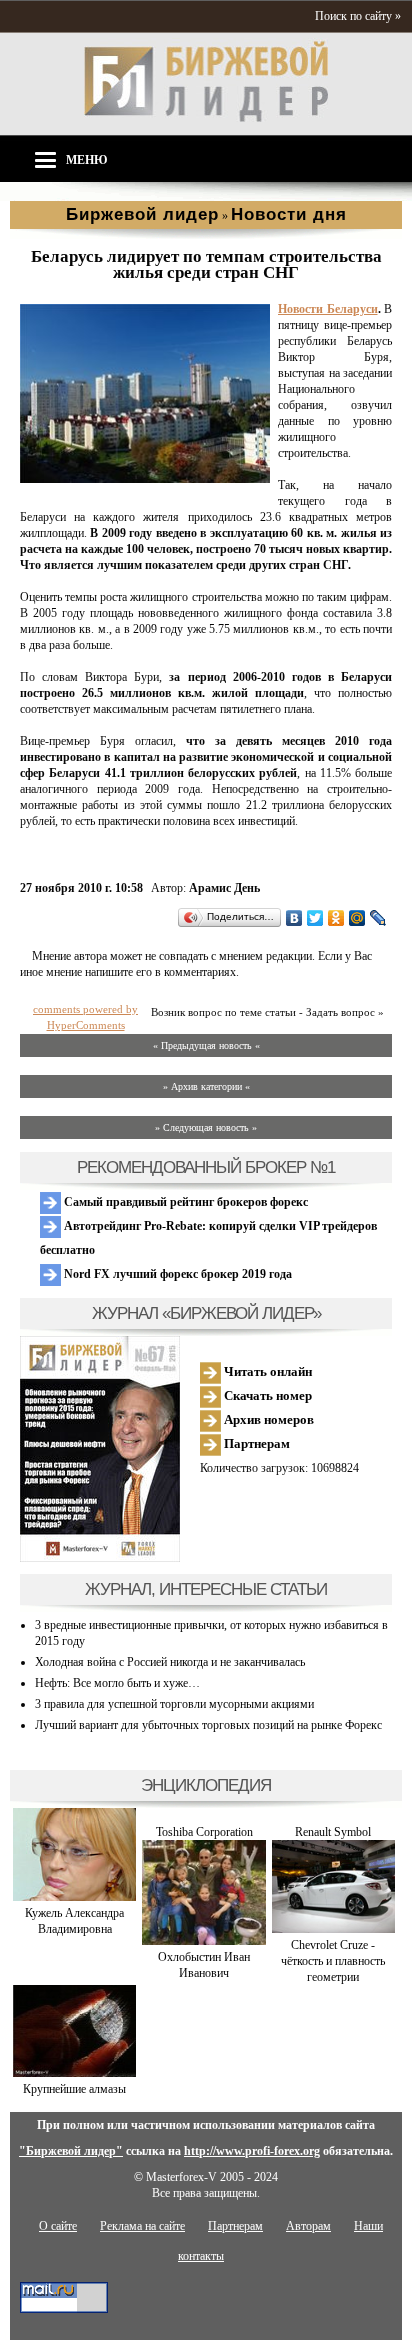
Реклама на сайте (142, 2226)
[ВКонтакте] (294, 918)
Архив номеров (267, 1419)
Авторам (308, 2226)
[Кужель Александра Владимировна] (74, 1897)
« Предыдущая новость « (206, 1045)
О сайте (58, 2226)
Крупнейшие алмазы (74, 2089)
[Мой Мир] (357, 918)
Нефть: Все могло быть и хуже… (117, 1683)
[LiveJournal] (378, 918)
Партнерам (255, 1443)
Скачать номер (266, 1395)
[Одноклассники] (336, 918)
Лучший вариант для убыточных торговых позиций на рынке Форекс (208, 1725)
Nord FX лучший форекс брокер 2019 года (176, 1274)
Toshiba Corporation (204, 1832)
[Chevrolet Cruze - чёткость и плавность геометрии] (333, 1929)
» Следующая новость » (206, 1127)
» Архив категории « (206, 1086)
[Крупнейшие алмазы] (74, 2073)
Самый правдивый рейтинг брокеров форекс (184, 1202)
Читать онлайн (266, 1371)
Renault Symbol (333, 1832)
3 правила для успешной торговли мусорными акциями (174, 1704)
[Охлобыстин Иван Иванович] (203, 1941)
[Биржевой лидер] (206, 118)
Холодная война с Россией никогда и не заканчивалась (170, 1662)
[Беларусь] (145, 479)
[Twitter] (315, 918)
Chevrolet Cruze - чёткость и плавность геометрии (333, 1961)
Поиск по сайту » (358, 16)
